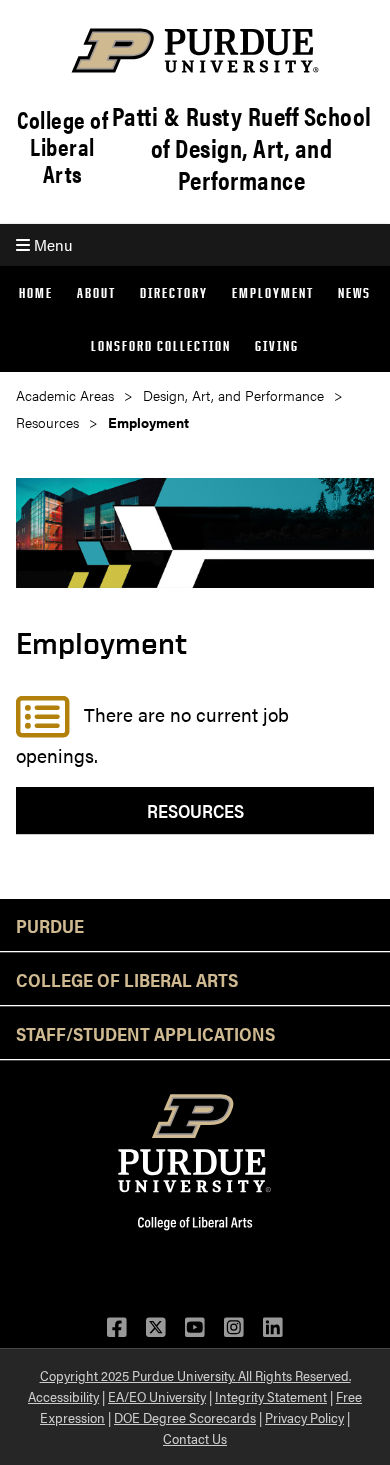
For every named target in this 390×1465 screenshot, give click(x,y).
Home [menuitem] (36, 292)
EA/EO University (157, 1396)
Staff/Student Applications (145, 1033)
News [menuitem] (354, 292)
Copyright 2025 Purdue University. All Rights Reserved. (195, 1375)
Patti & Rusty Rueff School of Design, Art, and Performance (242, 148)
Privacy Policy (304, 1417)
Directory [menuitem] (174, 292)
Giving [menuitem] (277, 345)
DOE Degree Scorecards (185, 1417)
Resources (47, 422)
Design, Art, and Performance (233, 395)
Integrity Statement (271, 1396)
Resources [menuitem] (195, 810)
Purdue (50, 925)
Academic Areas (65, 395)
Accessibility (63, 1396)
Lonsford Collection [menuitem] (161, 345)
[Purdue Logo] (195, 50)
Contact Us (195, 1438)
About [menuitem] (96, 292)
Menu (51, 244)
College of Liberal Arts (62, 146)
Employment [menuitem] (273, 292)
